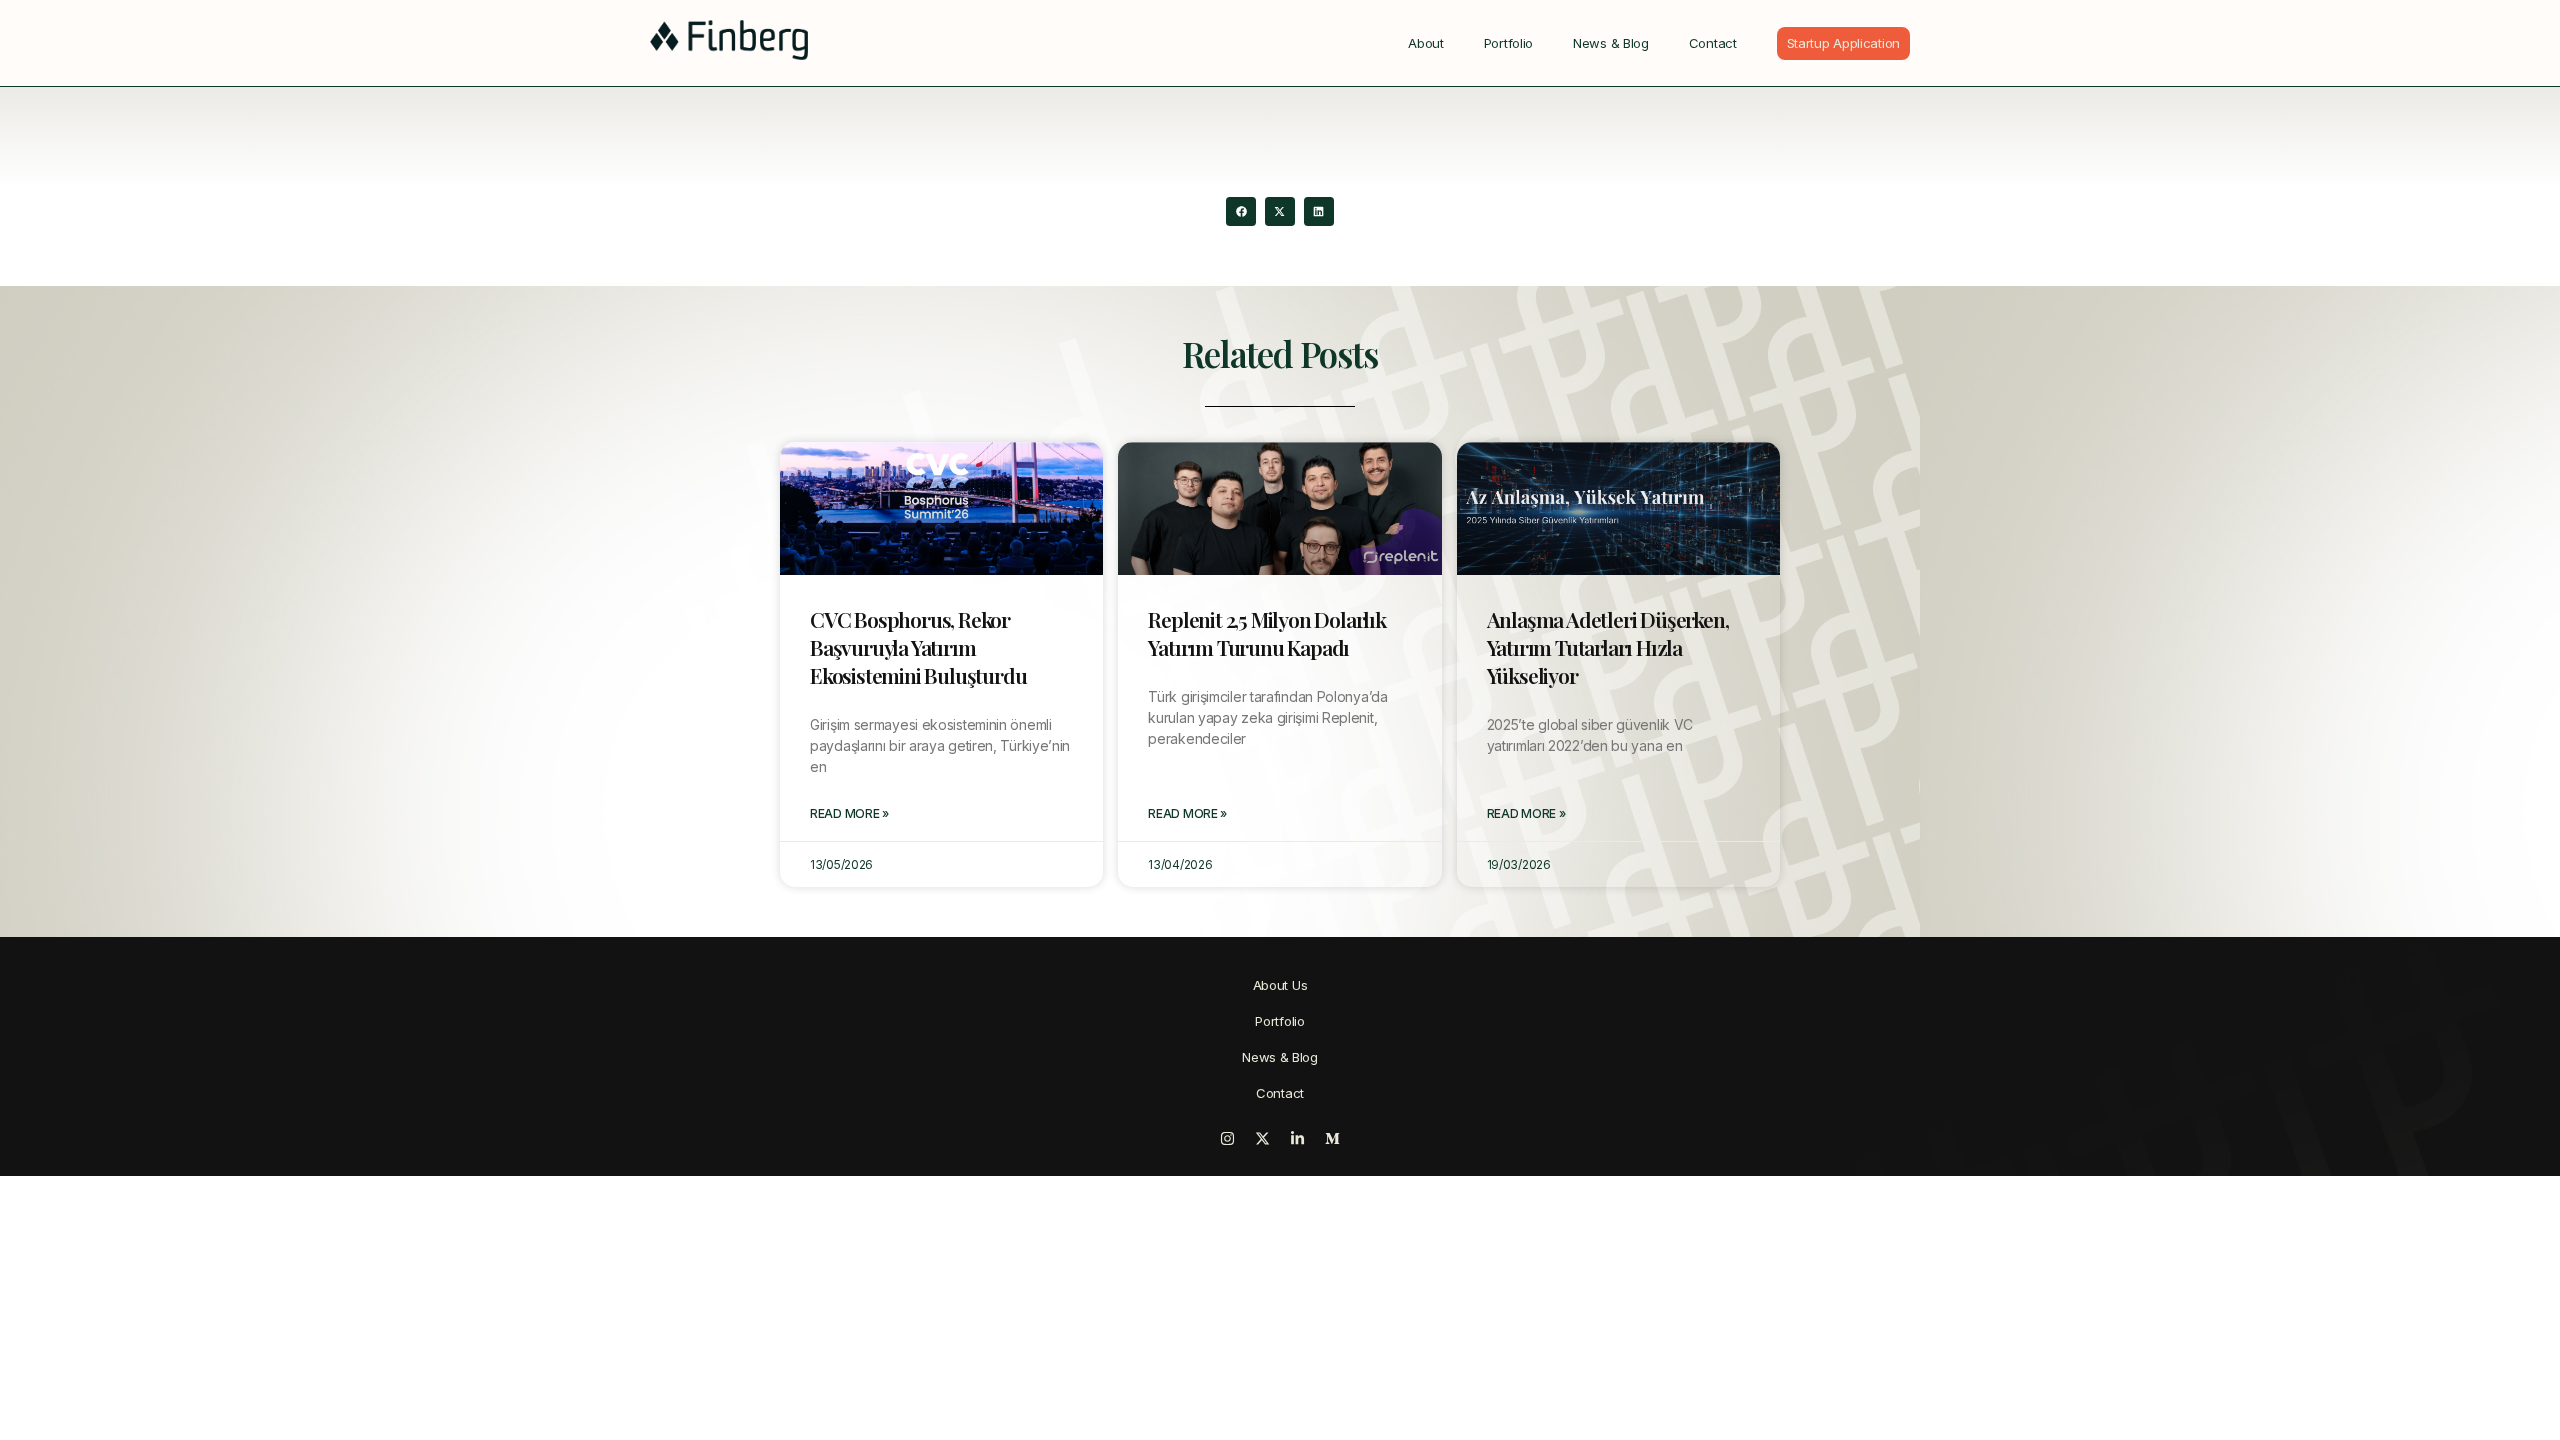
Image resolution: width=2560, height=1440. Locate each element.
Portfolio (1508, 43)
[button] (1240, 211)
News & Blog (1611, 43)
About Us (1280, 985)
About (1426, 43)
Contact (1713, 43)
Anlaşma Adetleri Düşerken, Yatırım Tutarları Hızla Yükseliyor (1608, 647)
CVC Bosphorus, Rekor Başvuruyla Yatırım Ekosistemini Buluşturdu (918, 647)
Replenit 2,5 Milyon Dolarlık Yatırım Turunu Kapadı (1266, 633)
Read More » (849, 813)
